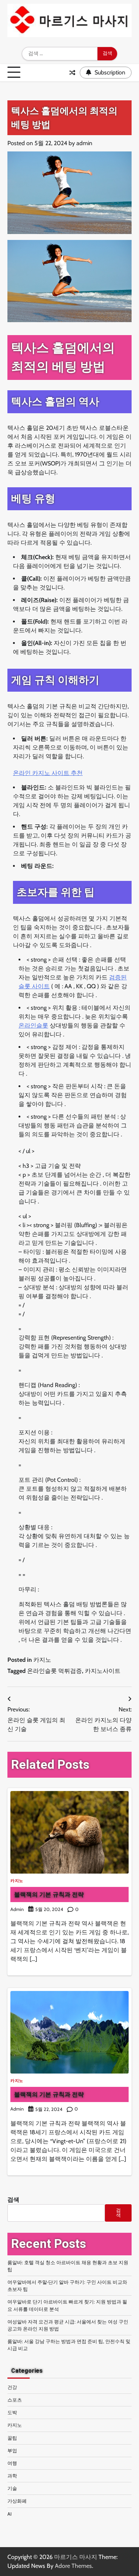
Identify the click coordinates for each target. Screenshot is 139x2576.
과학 (12, 2476)
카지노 (42, 1660)
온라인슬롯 (33, 1025)
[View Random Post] (72, 73)
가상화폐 (17, 2501)
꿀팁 (12, 2438)
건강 (12, 2387)
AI (9, 2514)
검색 (13, 2200)
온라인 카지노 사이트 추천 (48, 773)
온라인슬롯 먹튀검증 (54, 1671)
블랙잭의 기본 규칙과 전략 (49, 1894)
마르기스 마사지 (76, 2557)
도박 (12, 2413)
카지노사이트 (103, 1671)
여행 (12, 2463)
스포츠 (15, 2400)
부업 (12, 2451)
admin (84, 143)
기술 (12, 2488)
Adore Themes (73, 2566)
